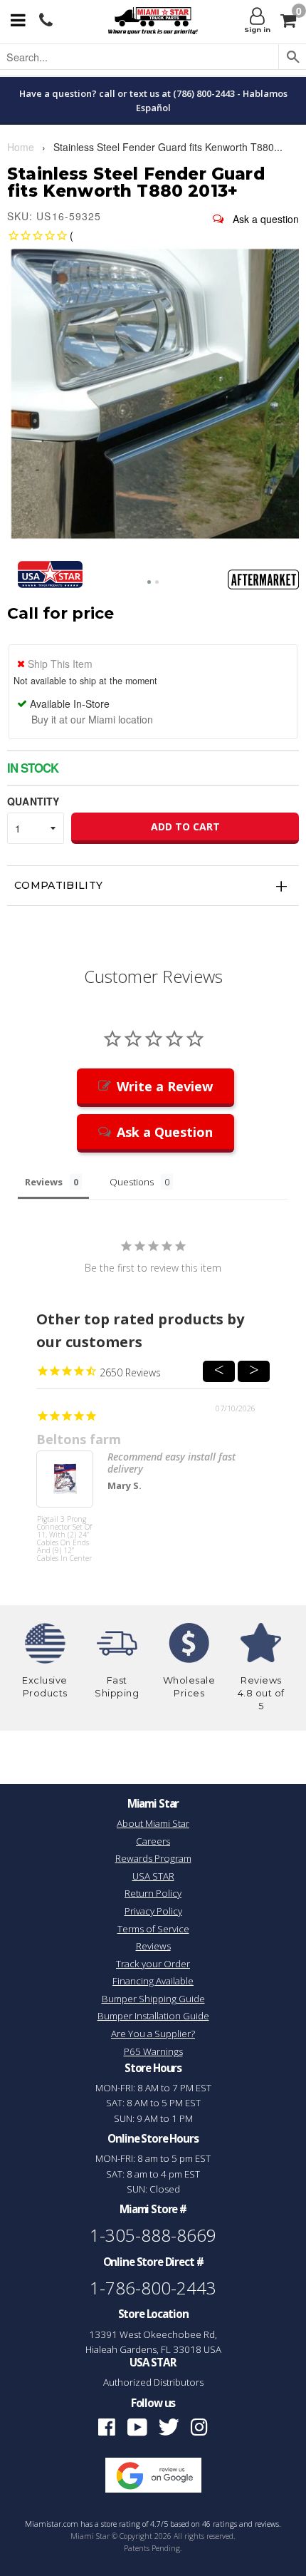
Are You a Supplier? (153, 2034)
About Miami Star (153, 1823)
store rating (121, 2524)
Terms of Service (153, 1929)
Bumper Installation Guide (153, 2016)
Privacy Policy (153, 1911)
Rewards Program (153, 1858)
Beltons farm (79, 1439)
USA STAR (153, 1876)
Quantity (33, 801)
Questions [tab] (132, 1182)
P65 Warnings (153, 2051)
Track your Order (153, 1964)
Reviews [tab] (44, 1182)
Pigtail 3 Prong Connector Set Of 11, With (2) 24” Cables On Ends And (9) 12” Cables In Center (64, 1539)
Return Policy (153, 1893)
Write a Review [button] (165, 1086)
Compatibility (59, 885)
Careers (153, 1841)
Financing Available (153, 1981)
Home (21, 147)
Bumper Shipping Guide (153, 1999)
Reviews (153, 1946)
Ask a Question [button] (165, 1132)
